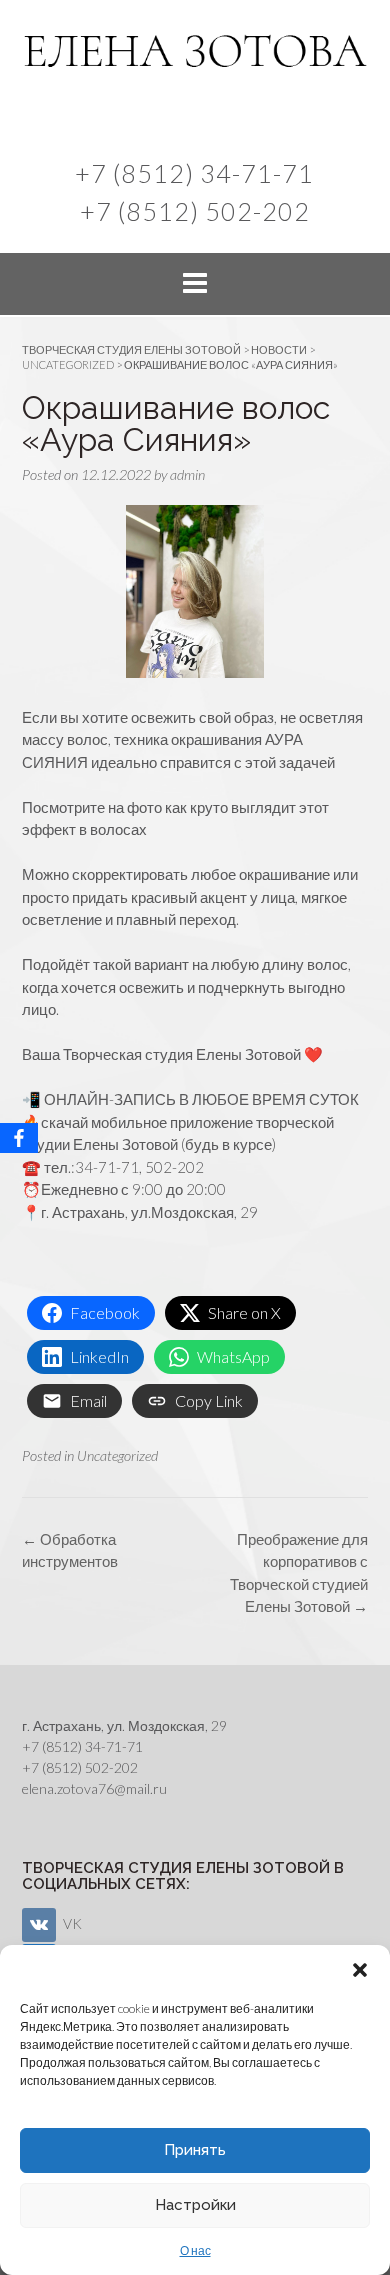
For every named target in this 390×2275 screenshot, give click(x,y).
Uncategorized (117, 1455)
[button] (360, 1970)
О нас (195, 2250)
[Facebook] (19, 1138)
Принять (195, 2150)
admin (187, 474)
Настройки (195, 2205)
